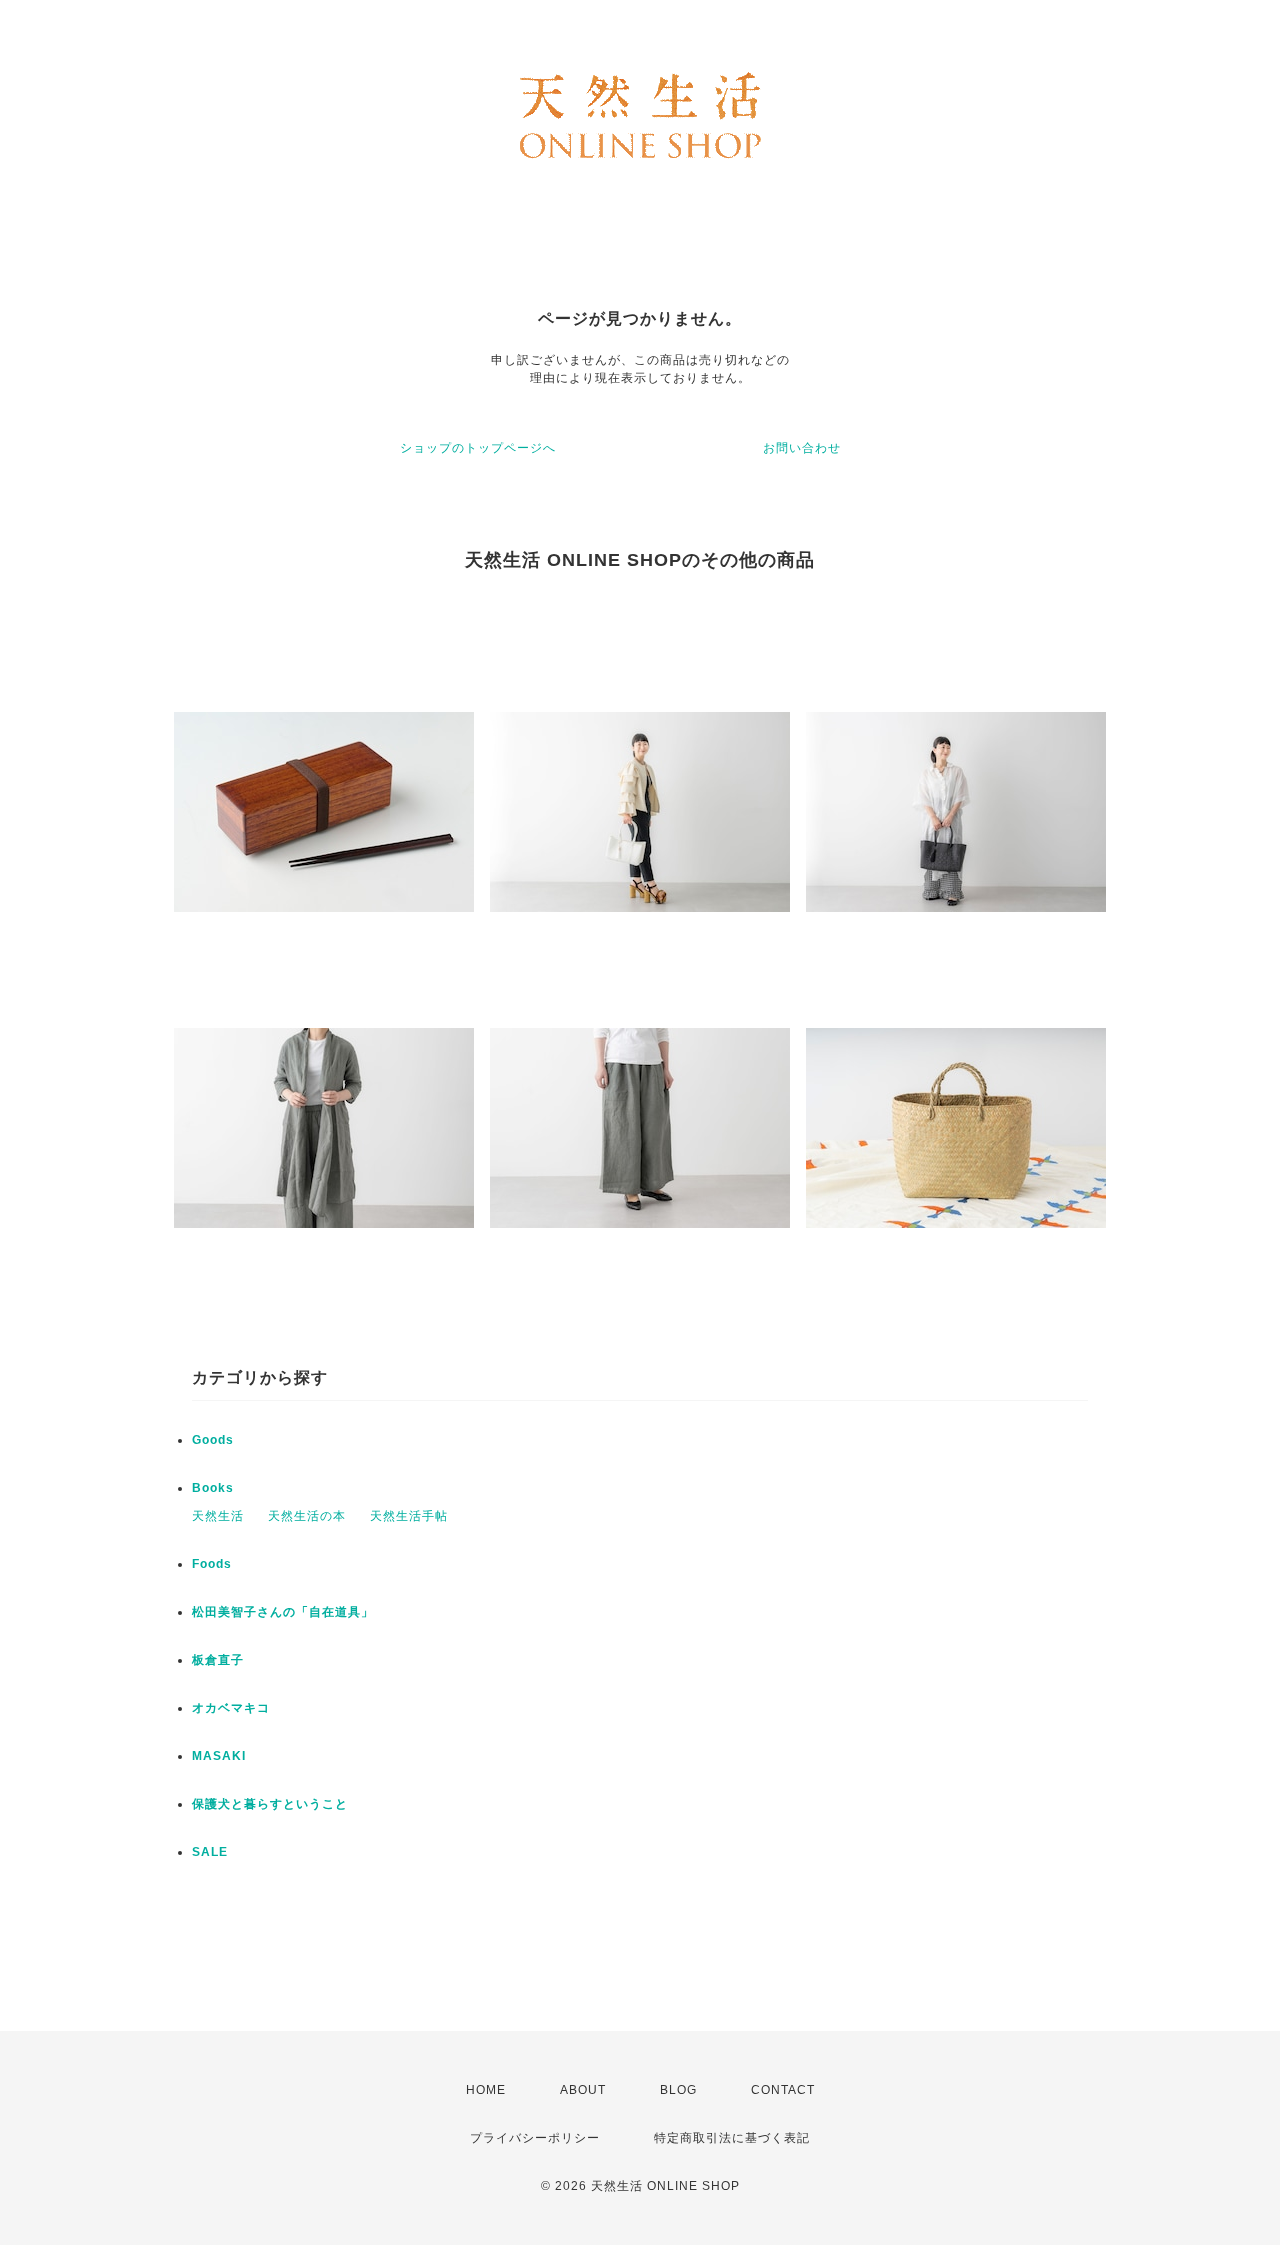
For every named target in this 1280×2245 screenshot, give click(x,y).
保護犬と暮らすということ (270, 1804)
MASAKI (219, 1756)
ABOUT (583, 2090)
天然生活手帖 (409, 1516)
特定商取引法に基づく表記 (732, 2138)
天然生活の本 (307, 1516)
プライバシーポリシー (535, 2138)
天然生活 (218, 1516)
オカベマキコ (231, 1708)
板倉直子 (218, 1660)
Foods (212, 1564)
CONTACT (783, 2090)
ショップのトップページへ (478, 448)
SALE (210, 1852)
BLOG (678, 2090)
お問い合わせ (802, 448)
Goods (213, 1440)
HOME (486, 2090)
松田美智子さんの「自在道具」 (283, 1612)
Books (213, 1488)
